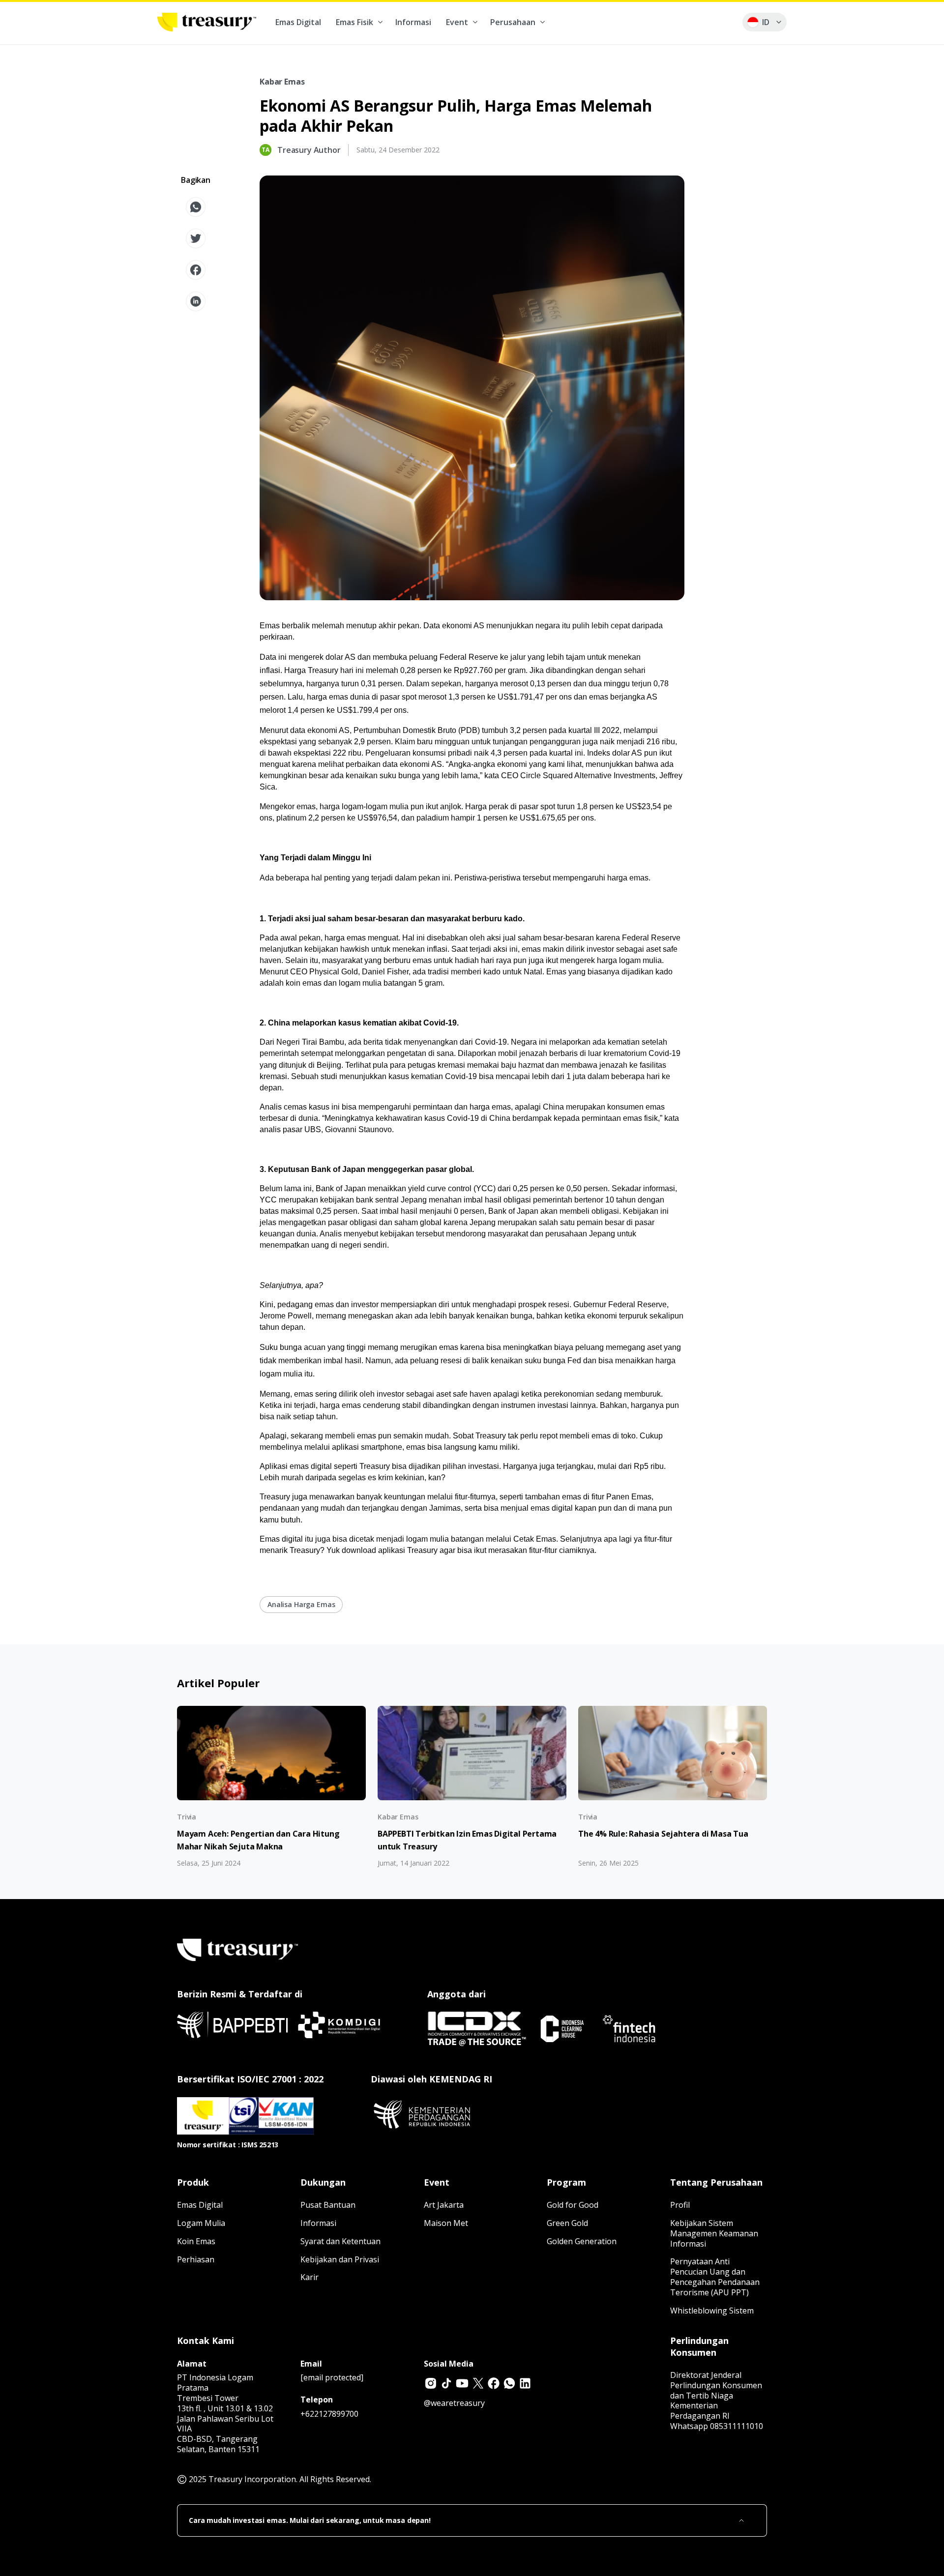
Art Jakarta (444, 2205)
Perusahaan (513, 22)
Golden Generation (582, 2241)
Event (457, 22)
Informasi (413, 22)
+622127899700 (329, 2414)
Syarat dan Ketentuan (340, 2241)
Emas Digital (298, 22)
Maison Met (446, 2223)
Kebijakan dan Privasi (340, 2259)
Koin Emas (196, 2241)
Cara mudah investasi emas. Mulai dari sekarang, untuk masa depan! (310, 2520)
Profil (680, 2205)
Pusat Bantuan (328, 2205)
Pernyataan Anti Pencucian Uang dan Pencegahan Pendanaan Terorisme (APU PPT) (715, 2277)
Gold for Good (573, 2205)
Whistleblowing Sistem (712, 2311)
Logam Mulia (201, 2223)
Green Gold (567, 2223)
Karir (310, 2277)
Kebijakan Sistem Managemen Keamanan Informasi (714, 2233)
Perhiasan (196, 2259)
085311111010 (737, 2426)
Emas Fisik (354, 22)
